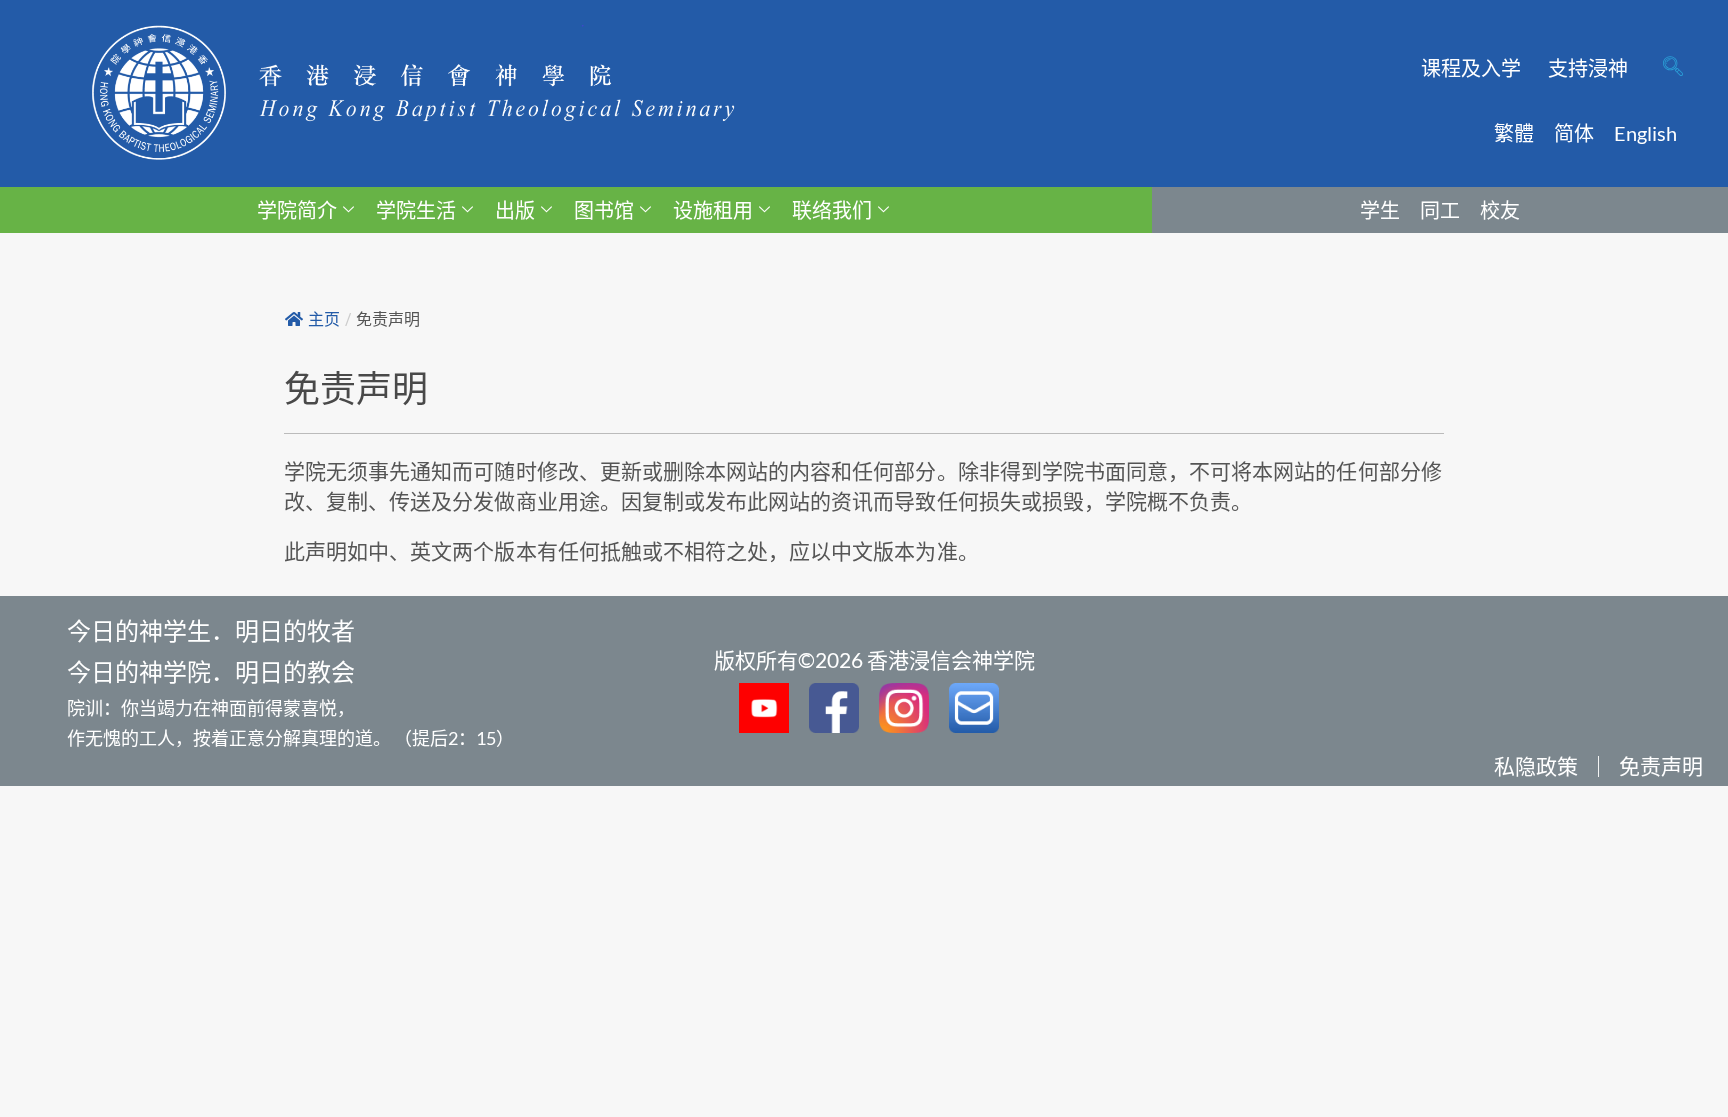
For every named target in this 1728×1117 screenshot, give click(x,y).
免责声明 (1661, 765)
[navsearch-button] (1673, 68)
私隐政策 (1536, 765)
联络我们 (832, 210)
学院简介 (297, 210)
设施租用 (713, 210)
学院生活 (416, 210)
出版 (515, 210)
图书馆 (604, 210)
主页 (324, 319)
